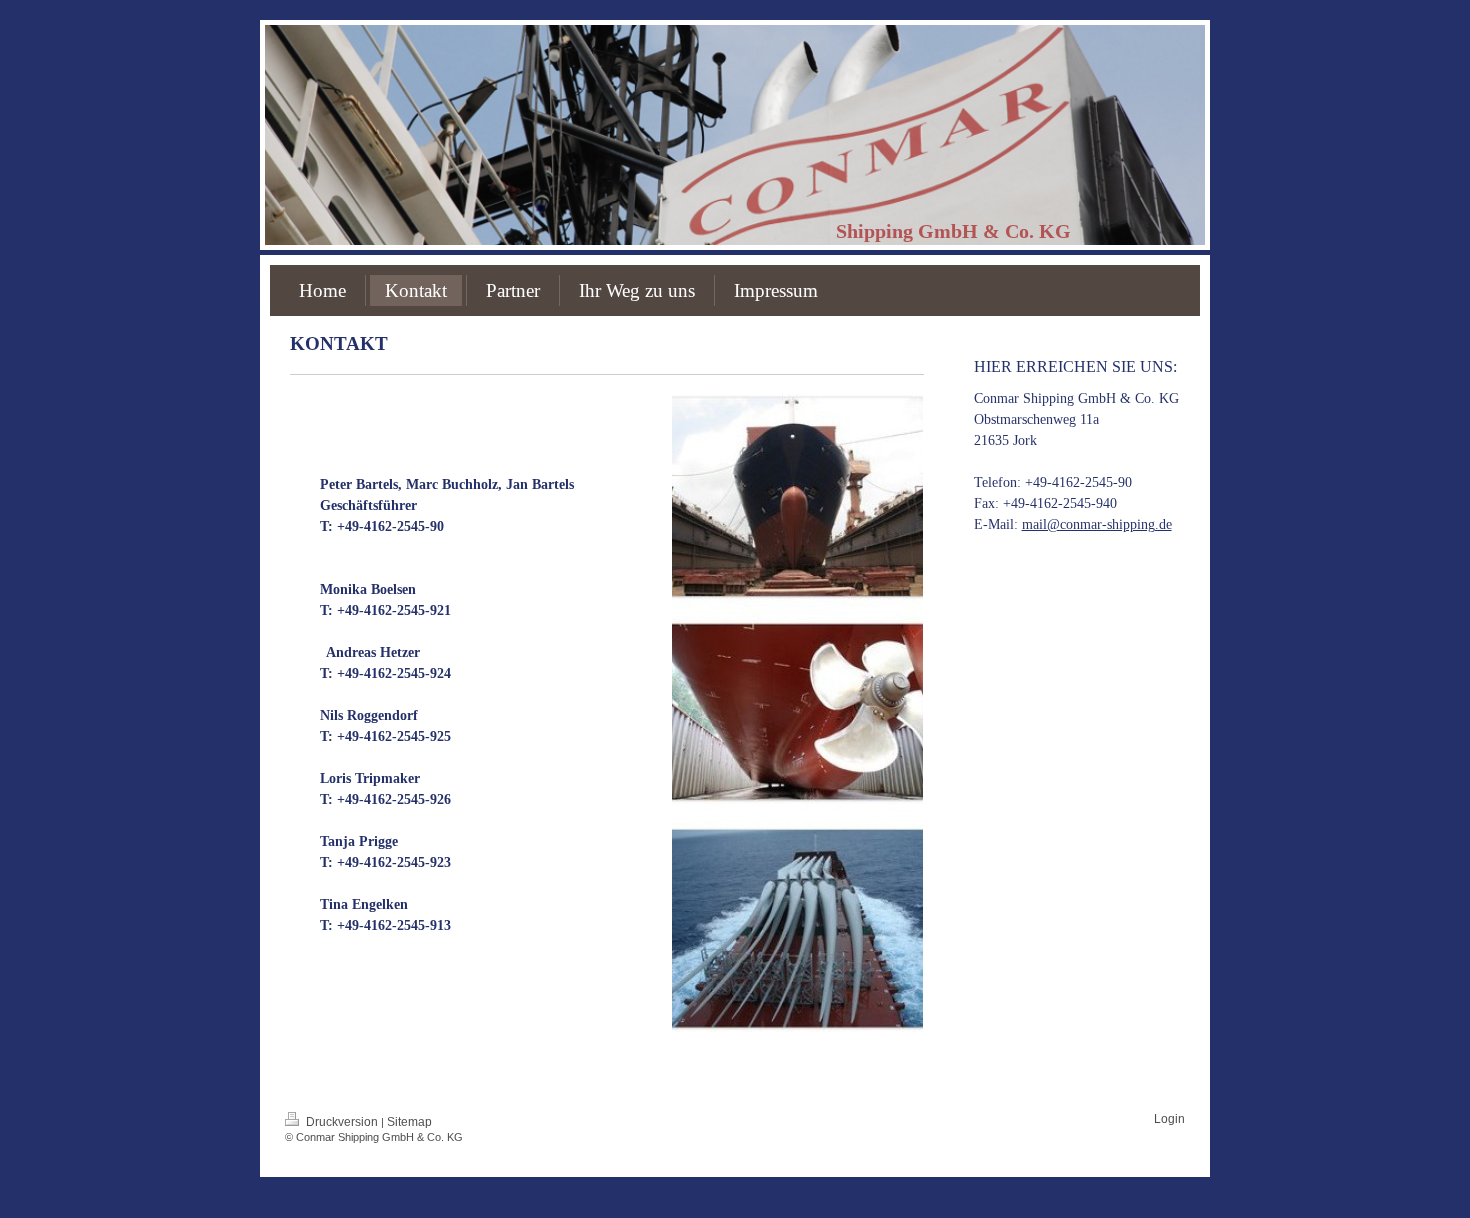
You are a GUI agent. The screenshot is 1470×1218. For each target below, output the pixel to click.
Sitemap (409, 1122)
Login (1169, 1119)
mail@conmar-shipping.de (1097, 524)
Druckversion (342, 1122)
